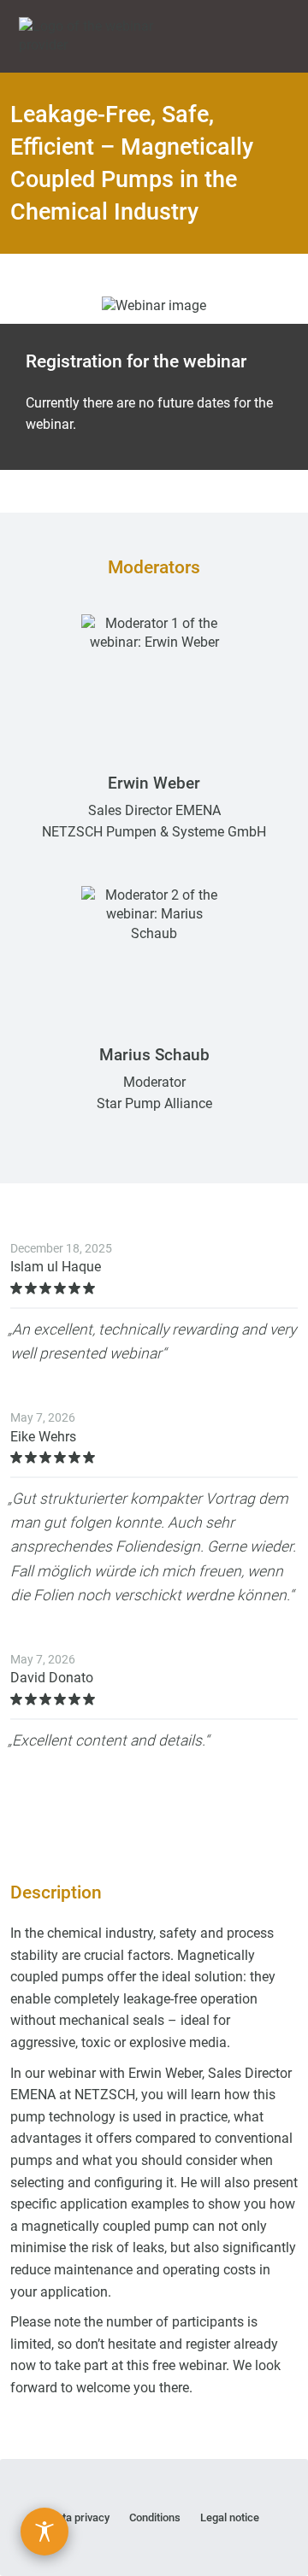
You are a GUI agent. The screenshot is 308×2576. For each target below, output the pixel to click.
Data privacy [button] (79, 2517)
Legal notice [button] (230, 2517)
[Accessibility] (44, 2532)
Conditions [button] (155, 2517)
